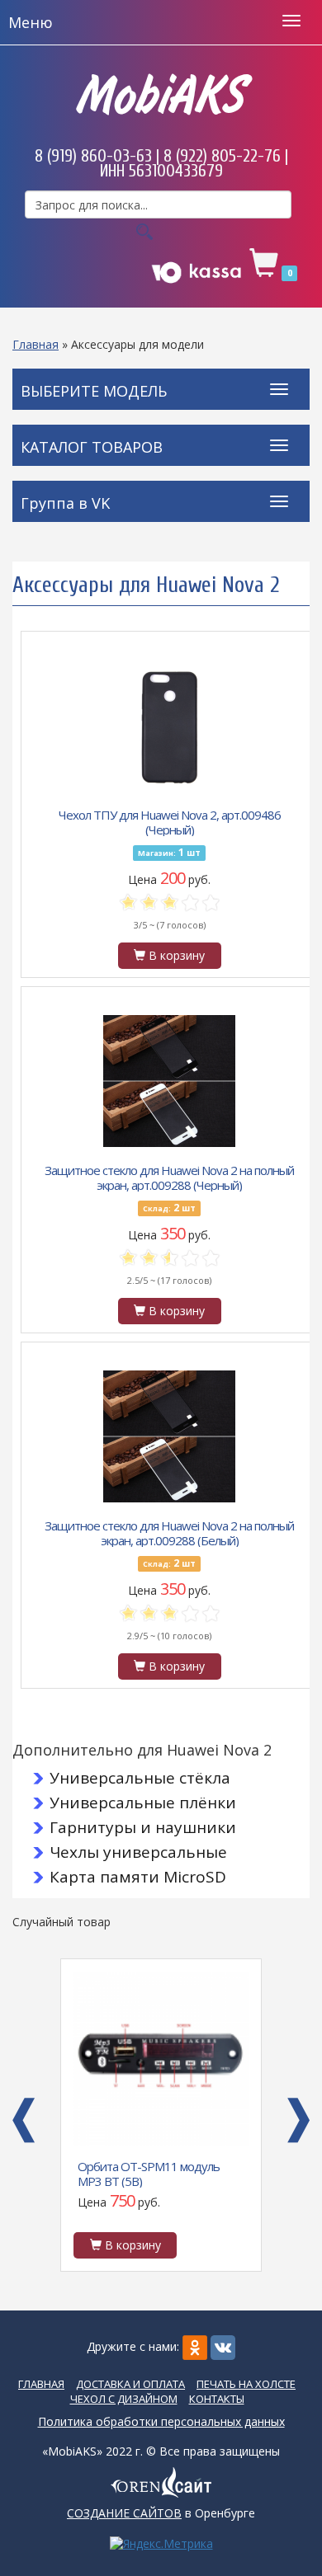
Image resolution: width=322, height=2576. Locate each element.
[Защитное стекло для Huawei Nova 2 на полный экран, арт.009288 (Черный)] (169, 1081)
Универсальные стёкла (140, 1778)
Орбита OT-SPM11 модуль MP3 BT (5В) (149, 2173)
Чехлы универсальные (138, 1852)
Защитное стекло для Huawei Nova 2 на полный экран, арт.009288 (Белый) (169, 1532)
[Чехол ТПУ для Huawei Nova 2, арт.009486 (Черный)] (169, 726)
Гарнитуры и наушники (143, 1827)
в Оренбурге (161, 2513)
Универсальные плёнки (143, 1803)
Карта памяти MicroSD (138, 1877)
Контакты (217, 2399)
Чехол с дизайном (124, 2399)
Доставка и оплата (130, 2384)
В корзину (175, 955)
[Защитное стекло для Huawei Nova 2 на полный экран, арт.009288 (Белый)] (169, 1436)
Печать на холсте (246, 2384)
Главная (36, 344)
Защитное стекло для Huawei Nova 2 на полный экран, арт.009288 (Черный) (169, 1177)
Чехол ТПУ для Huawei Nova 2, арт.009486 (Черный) (170, 821)
